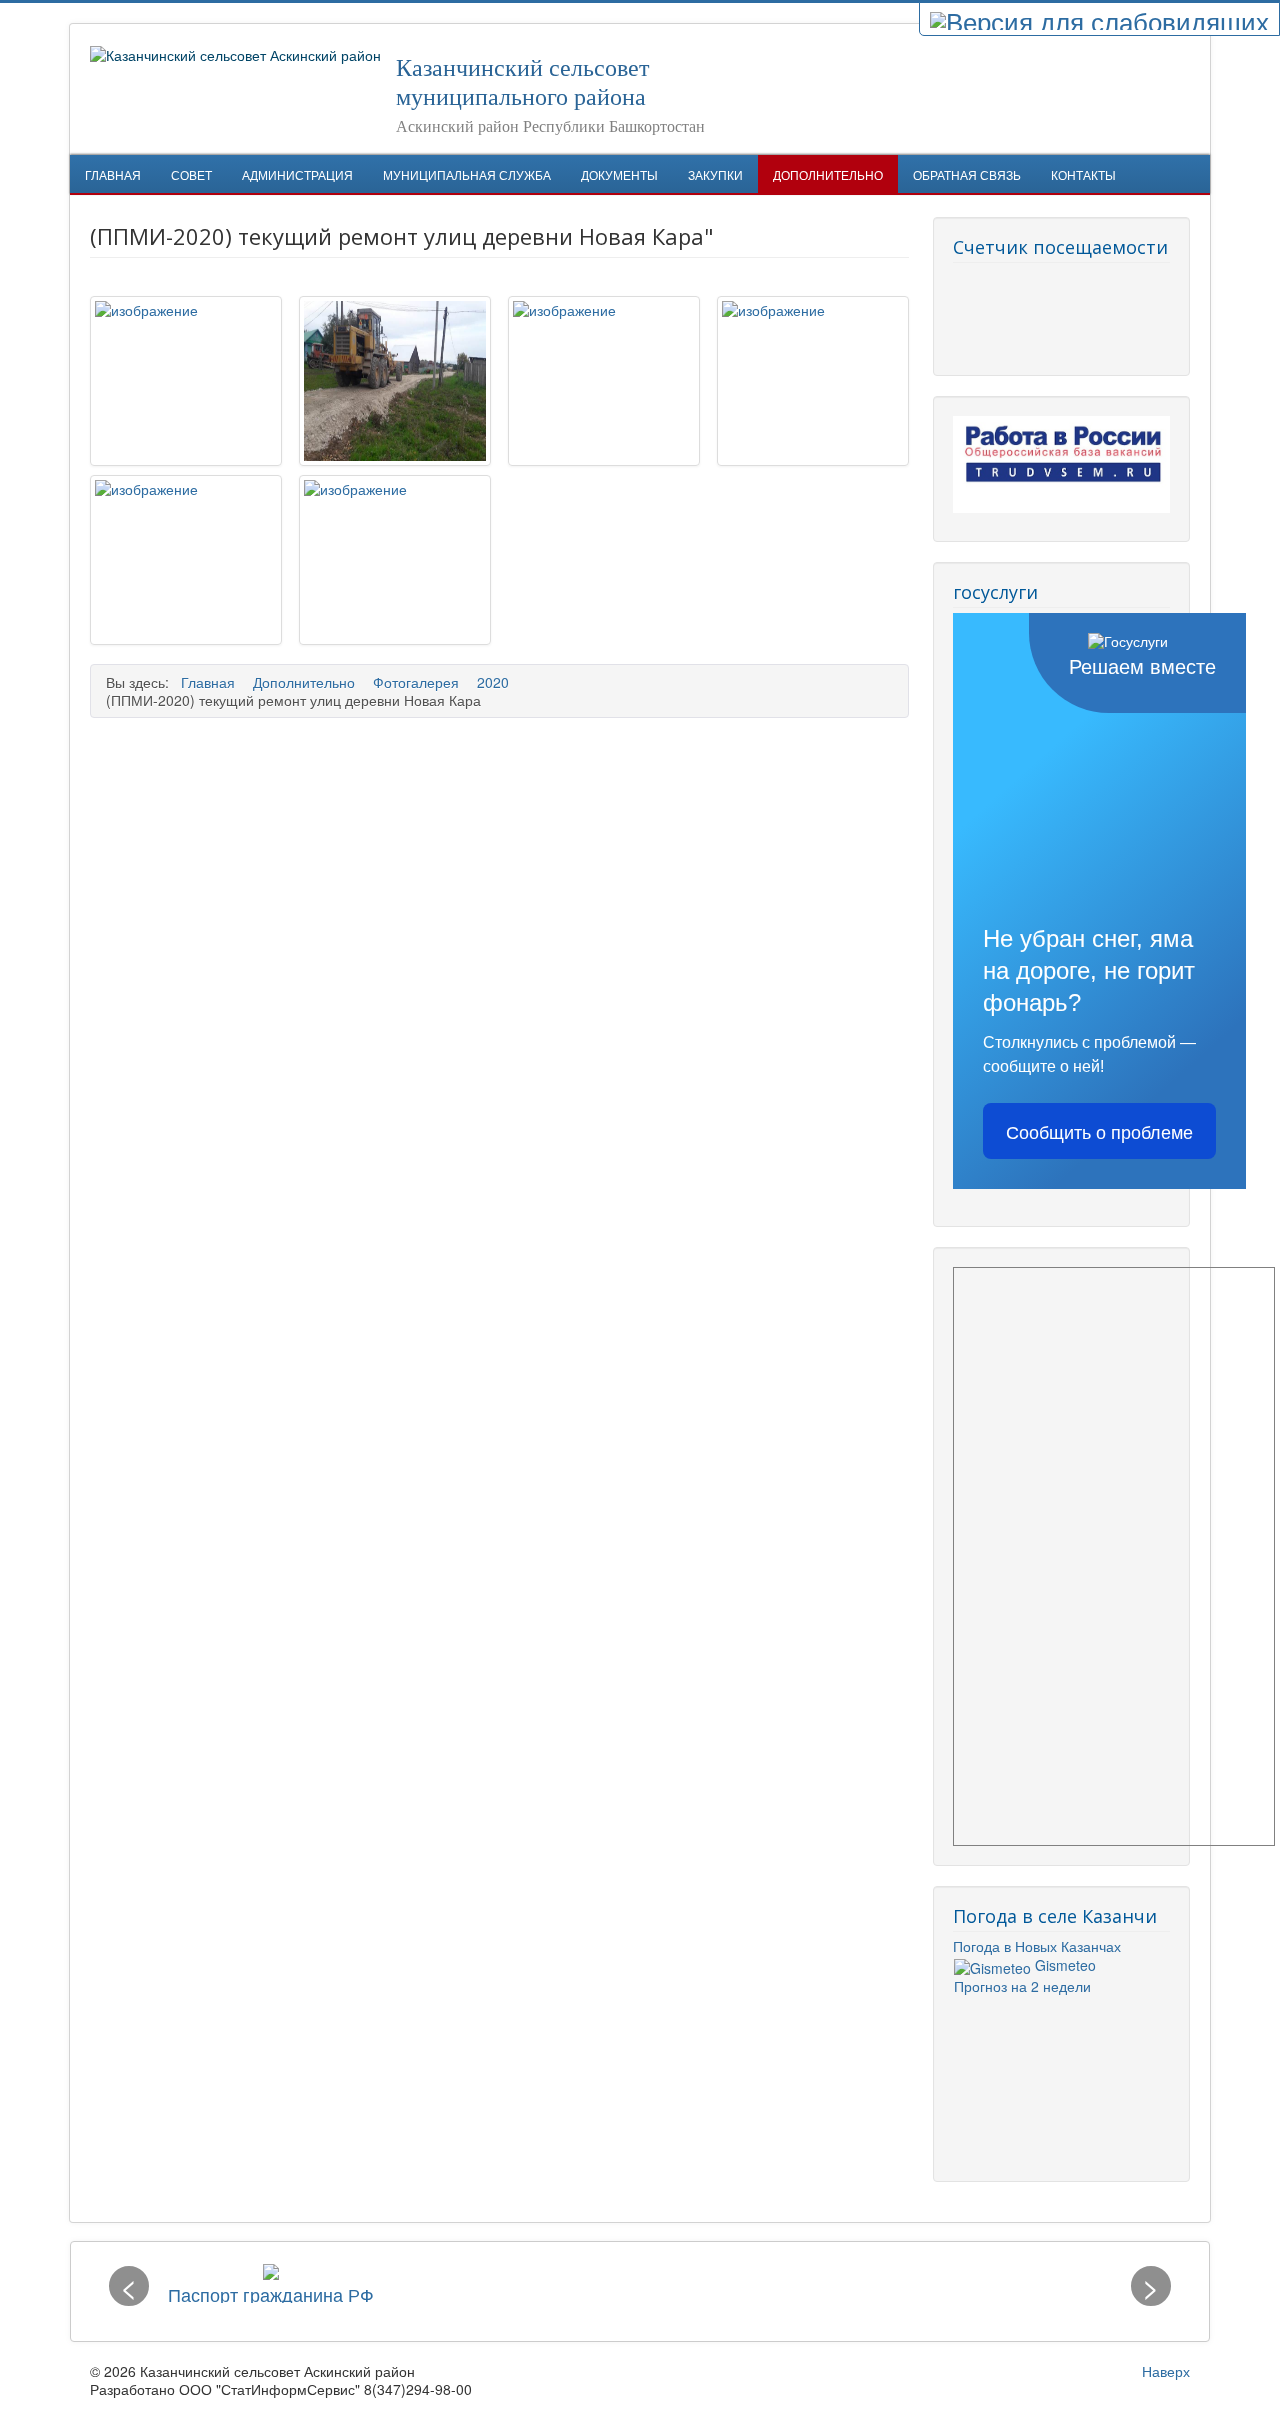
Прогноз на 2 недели (1022, 1986)
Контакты (1083, 174)
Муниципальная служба (467, 174)
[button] (129, 2286)
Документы (619, 174)
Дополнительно (828, 174)
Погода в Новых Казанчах (1037, 1946)
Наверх (1166, 2371)
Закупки (715, 174)
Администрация (297, 174)
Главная (113, 174)
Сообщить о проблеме (1099, 1131)
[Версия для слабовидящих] (1099, 19)
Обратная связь (967, 174)
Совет (191, 174)
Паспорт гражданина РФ (271, 2294)
